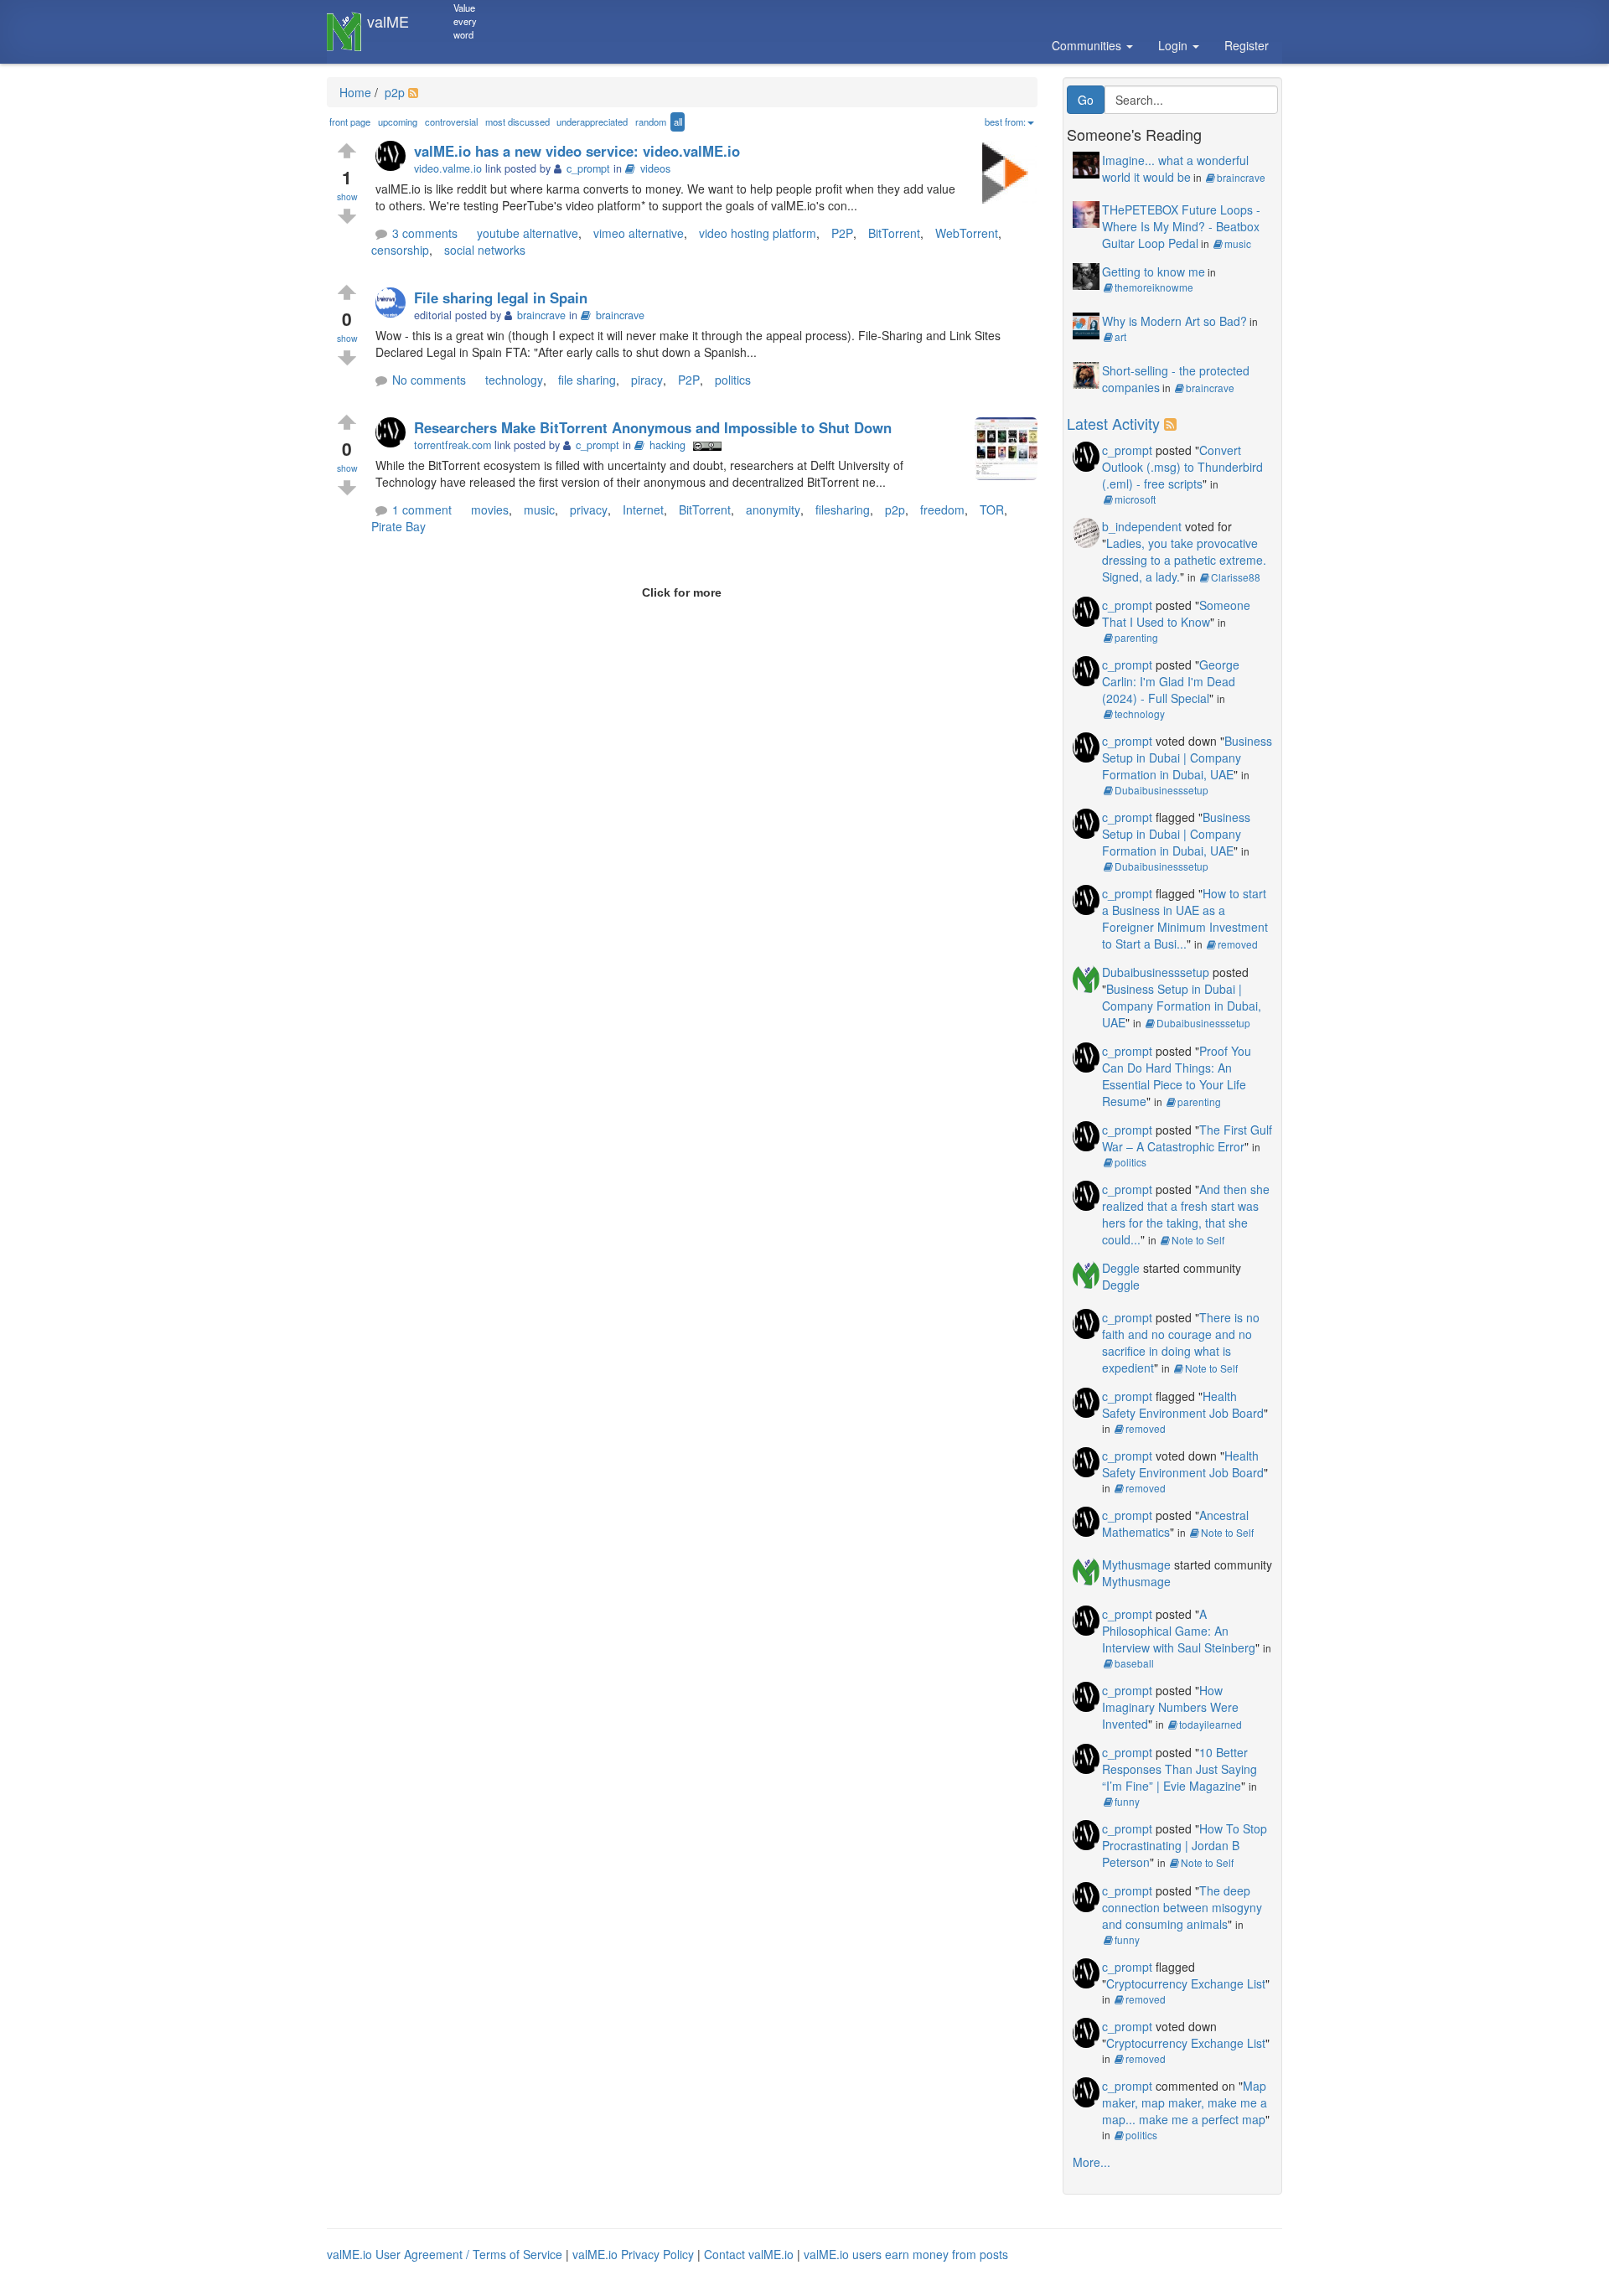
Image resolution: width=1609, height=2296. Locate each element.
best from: (1005, 122)
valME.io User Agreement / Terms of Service (445, 2254)
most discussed (517, 122)
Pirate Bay (398, 526)
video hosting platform (758, 233)
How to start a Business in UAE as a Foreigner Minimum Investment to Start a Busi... (1185, 918)
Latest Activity (1113, 423)
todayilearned (1211, 1724)
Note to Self (1198, 1240)
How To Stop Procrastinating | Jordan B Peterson (1185, 1845)
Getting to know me (1154, 271)
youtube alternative (528, 233)
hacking (667, 445)
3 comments (425, 233)
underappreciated (592, 122)
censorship (400, 250)
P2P (842, 233)
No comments (429, 380)
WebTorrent (967, 233)
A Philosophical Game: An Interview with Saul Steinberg (1179, 1631)
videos (655, 168)
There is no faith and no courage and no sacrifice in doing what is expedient (1181, 1342)
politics (733, 380)
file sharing (587, 380)
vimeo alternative (639, 233)
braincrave (620, 315)
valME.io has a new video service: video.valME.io (577, 151)
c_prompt (1127, 450)
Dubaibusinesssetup (1161, 790)
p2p (393, 92)
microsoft (1135, 499)
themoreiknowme (1154, 287)
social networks (485, 250)
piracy (647, 380)
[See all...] (1173, 423)
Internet (643, 509)
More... (1092, 2162)
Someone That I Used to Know (1176, 613)
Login (1174, 45)
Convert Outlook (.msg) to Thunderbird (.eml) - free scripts (1182, 467)
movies (490, 509)
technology (514, 380)
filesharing (843, 509)
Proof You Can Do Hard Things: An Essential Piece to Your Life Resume (1177, 1076)
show (347, 197)
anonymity (773, 509)
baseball (1134, 1663)
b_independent (1142, 526)
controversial (451, 122)
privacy (589, 509)
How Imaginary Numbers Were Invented (1170, 1707)
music (539, 509)
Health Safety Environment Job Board (1183, 1404)
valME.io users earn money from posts (906, 2254)
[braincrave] (395, 304)
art (1120, 336)
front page (350, 122)
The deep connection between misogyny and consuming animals (1182, 1907)
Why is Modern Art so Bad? (1174, 321)
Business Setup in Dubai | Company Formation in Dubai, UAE (1187, 758)
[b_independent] (1086, 530)
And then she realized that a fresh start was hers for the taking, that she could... (1186, 1214)
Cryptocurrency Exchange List (1186, 1983)
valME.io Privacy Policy (633, 2254)
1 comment (422, 509)
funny (1127, 1801)
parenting (1136, 637)
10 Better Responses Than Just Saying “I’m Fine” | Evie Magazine (1180, 1769)
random (651, 122)
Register (1247, 45)
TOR (992, 509)
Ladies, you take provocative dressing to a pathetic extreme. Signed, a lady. (1184, 560)
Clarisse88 (1236, 577)
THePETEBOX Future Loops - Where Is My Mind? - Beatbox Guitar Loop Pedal (1181, 226)
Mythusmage (1136, 1564)
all (678, 122)
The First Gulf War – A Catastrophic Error (1187, 1138)
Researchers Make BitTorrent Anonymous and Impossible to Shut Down (653, 427)
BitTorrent (894, 233)
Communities (1088, 45)
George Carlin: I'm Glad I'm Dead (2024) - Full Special (1171, 681)
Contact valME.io (749, 2254)
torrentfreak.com (453, 445)
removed (1238, 944)
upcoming (398, 122)
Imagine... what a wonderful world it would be (1175, 168)
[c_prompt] (395, 157)
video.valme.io (448, 168)
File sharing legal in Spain (501, 297)
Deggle (1121, 1268)
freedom (942, 509)
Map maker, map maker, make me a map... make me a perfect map (1185, 2102)
